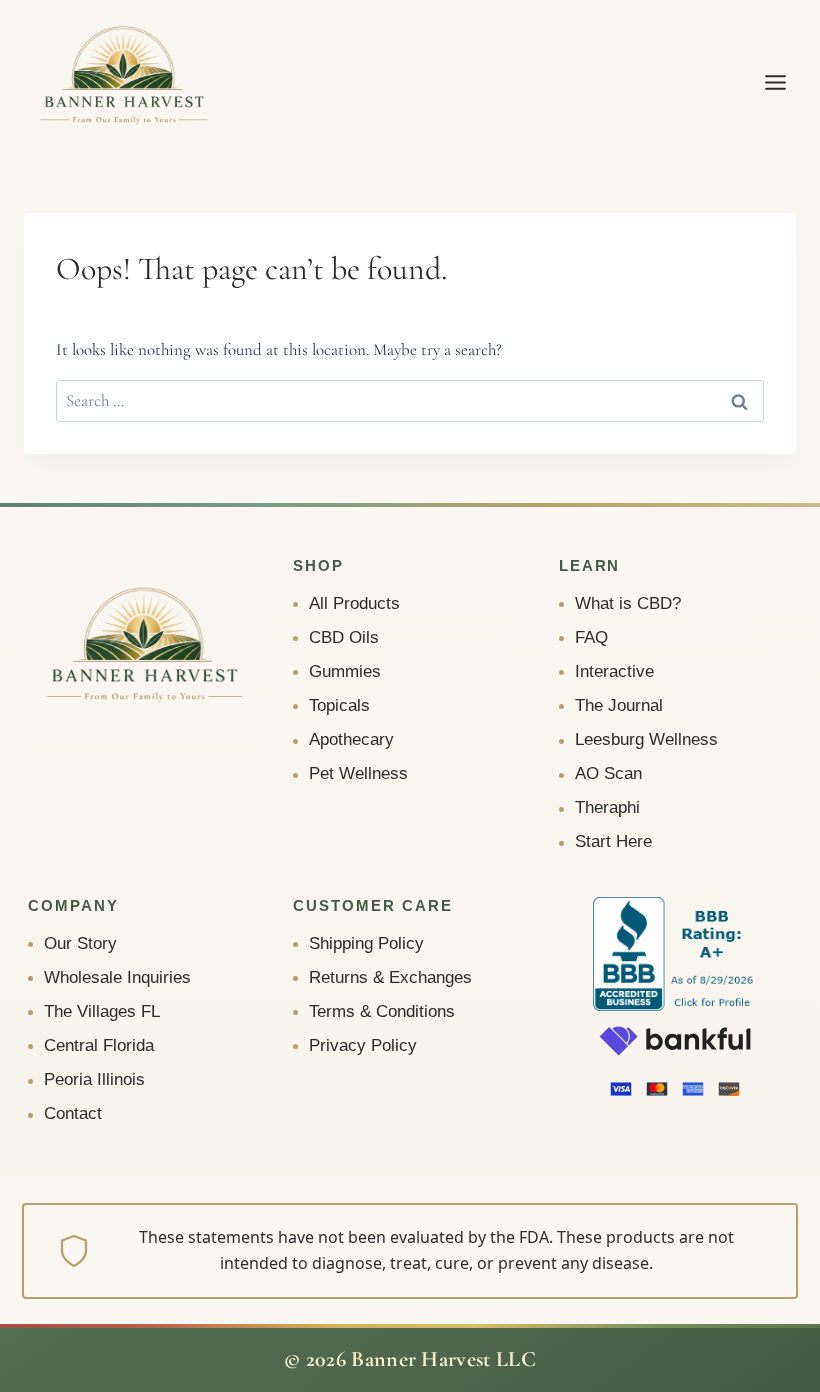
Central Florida (99, 1045)
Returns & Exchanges (390, 977)
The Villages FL (102, 1011)
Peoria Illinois (94, 1079)
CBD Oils (344, 637)
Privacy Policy (363, 1045)
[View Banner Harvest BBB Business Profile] (675, 954)
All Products (354, 603)
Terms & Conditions (382, 1011)
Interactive (614, 671)
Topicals (339, 705)
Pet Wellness (358, 773)
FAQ (591, 637)
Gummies (345, 671)
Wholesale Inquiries (117, 977)
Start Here (613, 841)
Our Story (80, 943)
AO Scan (608, 773)
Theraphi (607, 807)
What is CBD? (628, 603)
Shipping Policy (366, 943)
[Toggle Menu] (775, 82)
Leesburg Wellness (646, 739)
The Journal (619, 705)
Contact (73, 1113)
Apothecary (351, 739)
